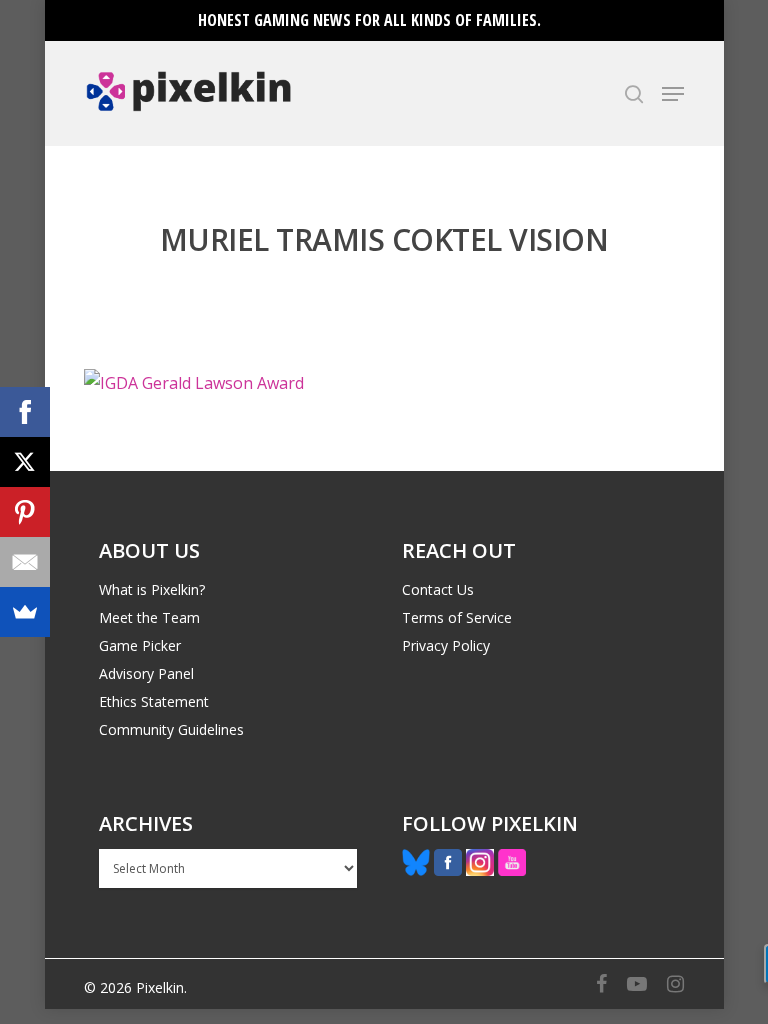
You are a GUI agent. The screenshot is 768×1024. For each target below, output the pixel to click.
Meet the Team (149, 617)
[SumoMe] (25, 612)
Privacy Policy (446, 645)
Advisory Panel (146, 673)
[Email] (25, 562)
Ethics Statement (154, 701)
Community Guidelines (171, 729)
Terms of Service (457, 617)
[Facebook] (25, 412)
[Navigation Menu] (673, 94)
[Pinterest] (25, 512)
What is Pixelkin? (152, 589)
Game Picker (140, 645)
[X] (25, 462)
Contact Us (438, 589)
